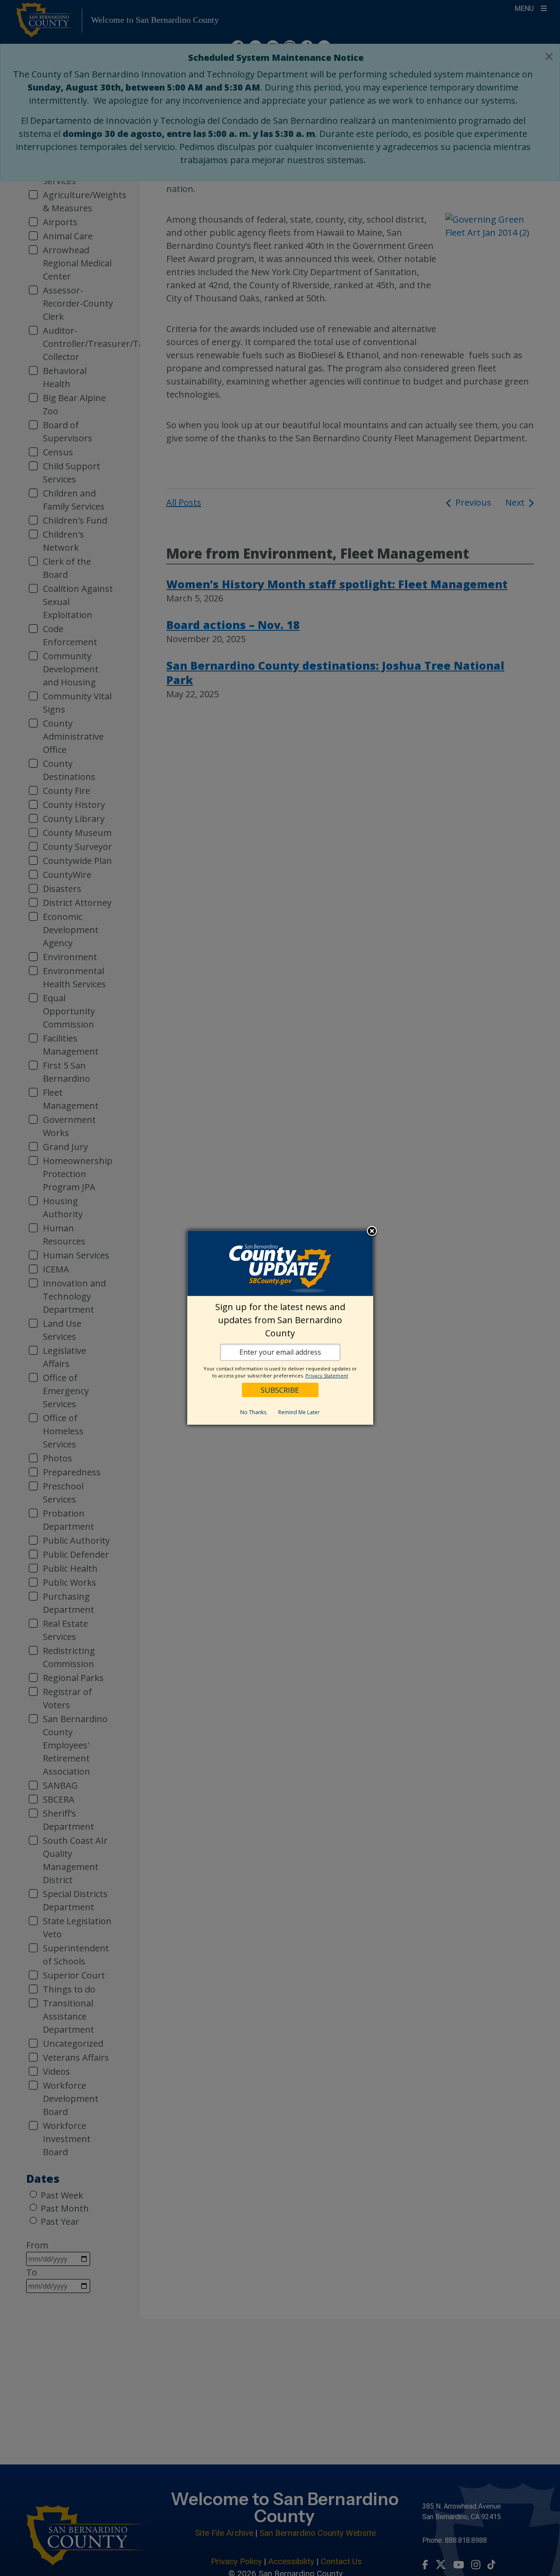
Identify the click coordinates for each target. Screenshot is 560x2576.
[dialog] (280, 1328)
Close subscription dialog (372, 1231)
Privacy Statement (327, 1375)
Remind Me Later (299, 1412)
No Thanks (253, 1412)
